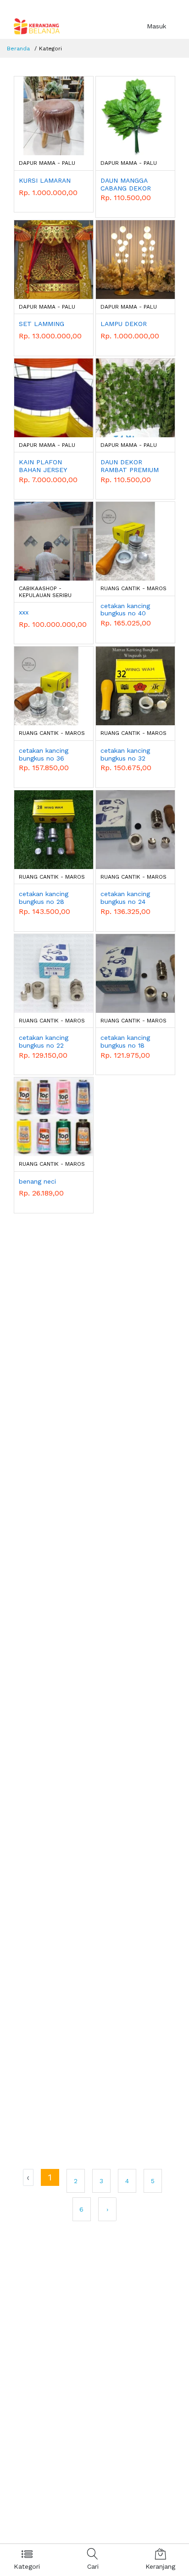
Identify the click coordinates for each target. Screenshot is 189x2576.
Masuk (156, 26)
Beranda (18, 49)
